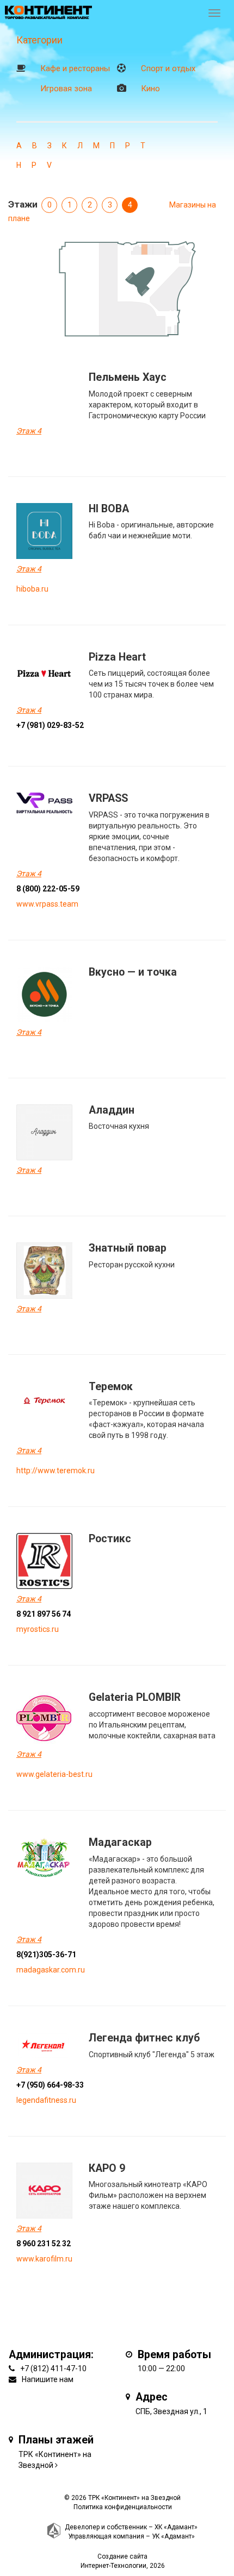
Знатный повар (128, 1248)
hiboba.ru (32, 589)
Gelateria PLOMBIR (135, 1697)
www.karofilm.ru (44, 2259)
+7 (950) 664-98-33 (50, 2085)
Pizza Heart (117, 657)
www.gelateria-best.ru (54, 1774)
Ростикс (110, 1539)
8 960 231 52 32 (44, 2244)
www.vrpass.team (47, 904)
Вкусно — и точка (133, 972)
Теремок (111, 1387)
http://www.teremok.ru (56, 1471)
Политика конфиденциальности (123, 2507)
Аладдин (112, 1110)
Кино (150, 89)
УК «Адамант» (173, 2536)
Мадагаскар (120, 1842)
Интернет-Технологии (113, 2566)
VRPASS (108, 798)
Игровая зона (66, 89)
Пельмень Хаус (128, 377)
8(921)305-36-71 (46, 1955)
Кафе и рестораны (75, 68)
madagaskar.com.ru (51, 1970)
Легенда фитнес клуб (144, 2038)
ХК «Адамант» (176, 2527)
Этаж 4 (29, 431)
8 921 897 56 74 (44, 1614)
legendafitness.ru (46, 2100)
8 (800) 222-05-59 (48, 889)
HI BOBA (109, 509)
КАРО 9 (107, 2168)
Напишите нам (48, 2379)
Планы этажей (56, 2440)
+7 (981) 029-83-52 (50, 725)
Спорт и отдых (168, 68)
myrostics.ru (38, 1629)
